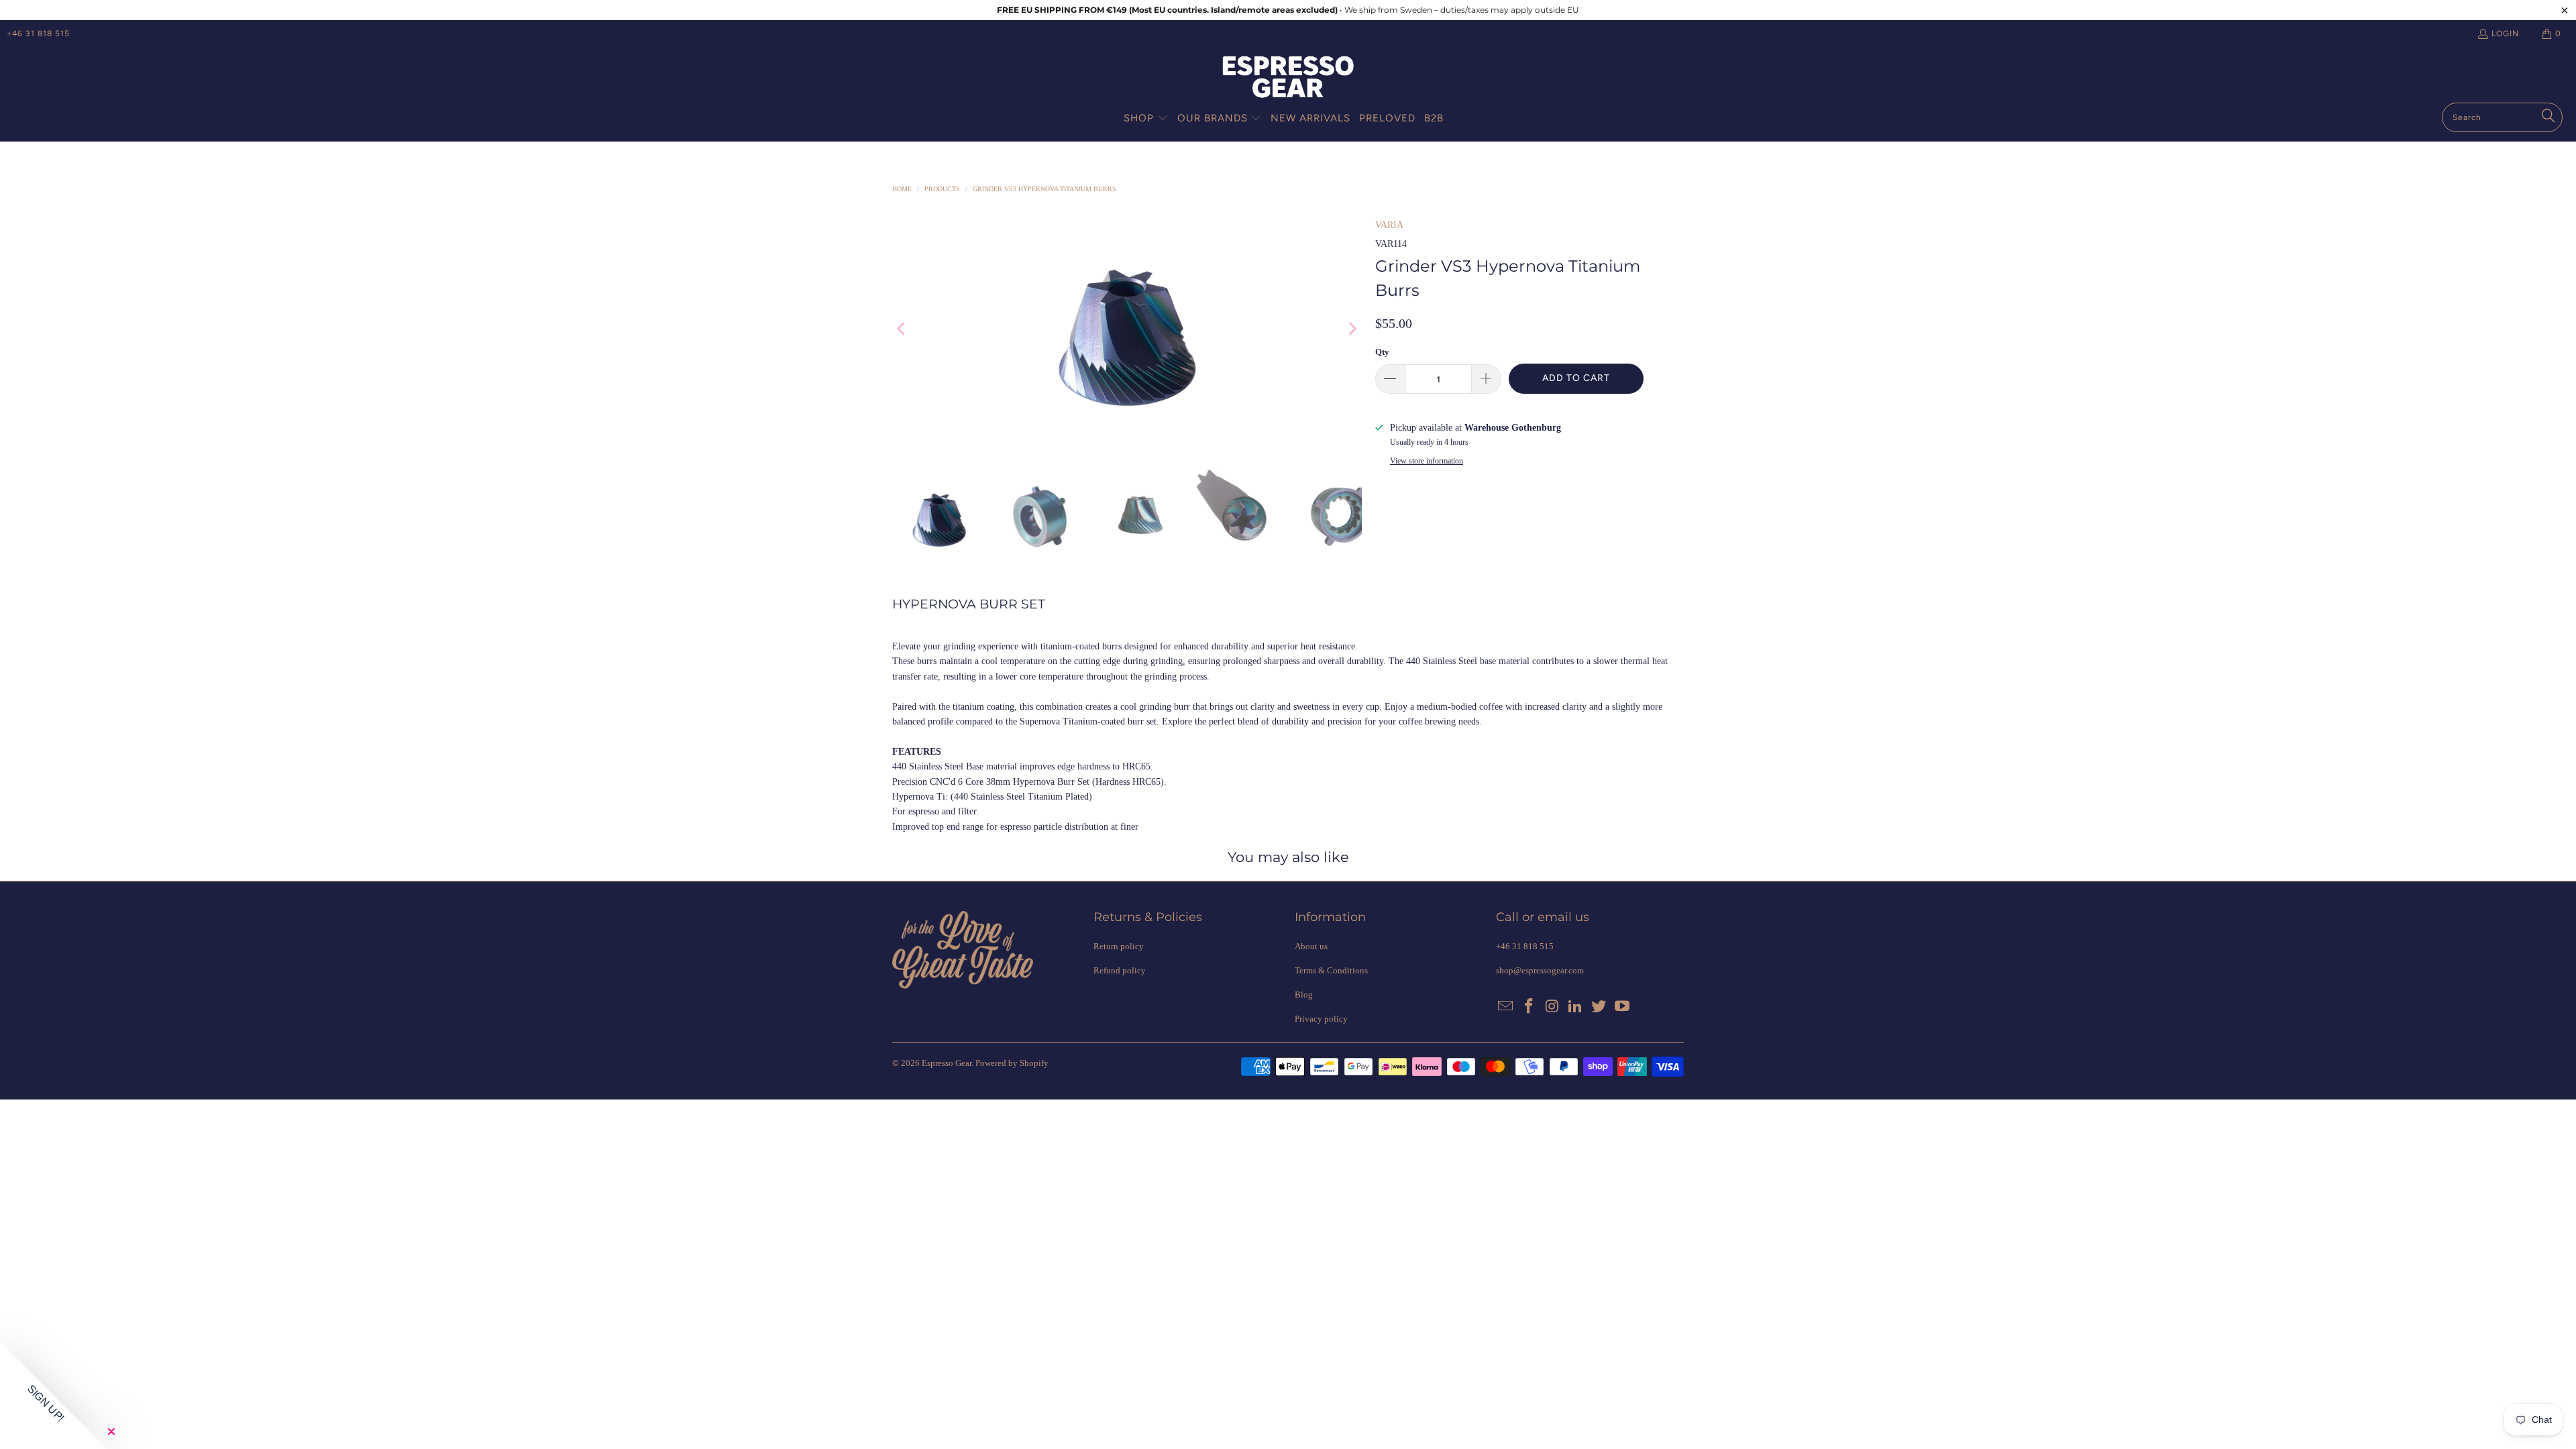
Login (2505, 34)
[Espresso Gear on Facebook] (1529, 1007)
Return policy (1119, 946)
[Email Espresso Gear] (1506, 1007)
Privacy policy (1321, 1019)
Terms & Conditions (1331, 970)
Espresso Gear (947, 1063)
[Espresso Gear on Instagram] (1552, 1007)
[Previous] (902, 329)
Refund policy (1120, 970)
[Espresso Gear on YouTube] (1622, 1007)
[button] (1146, 119)
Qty (1382, 352)
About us (1311, 946)
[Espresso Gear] (1288, 78)
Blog (1304, 995)
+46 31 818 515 (38, 34)
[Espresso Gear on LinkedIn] (1576, 1007)
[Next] (1352, 329)
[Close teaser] (111, 1432)
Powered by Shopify (1012, 1063)
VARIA (1389, 225)
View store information (1427, 461)
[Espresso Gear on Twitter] (1599, 1007)
